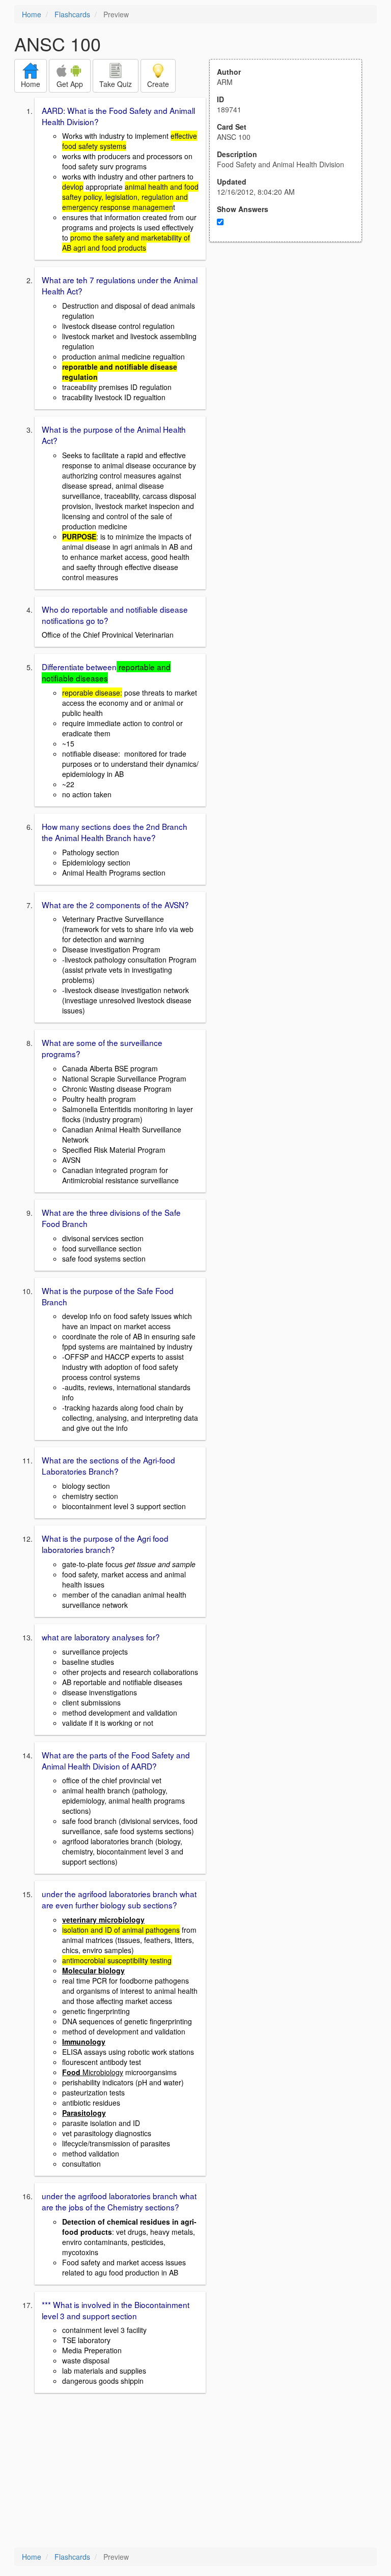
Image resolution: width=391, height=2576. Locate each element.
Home (32, 14)
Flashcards (72, 14)
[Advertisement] (291, 342)
